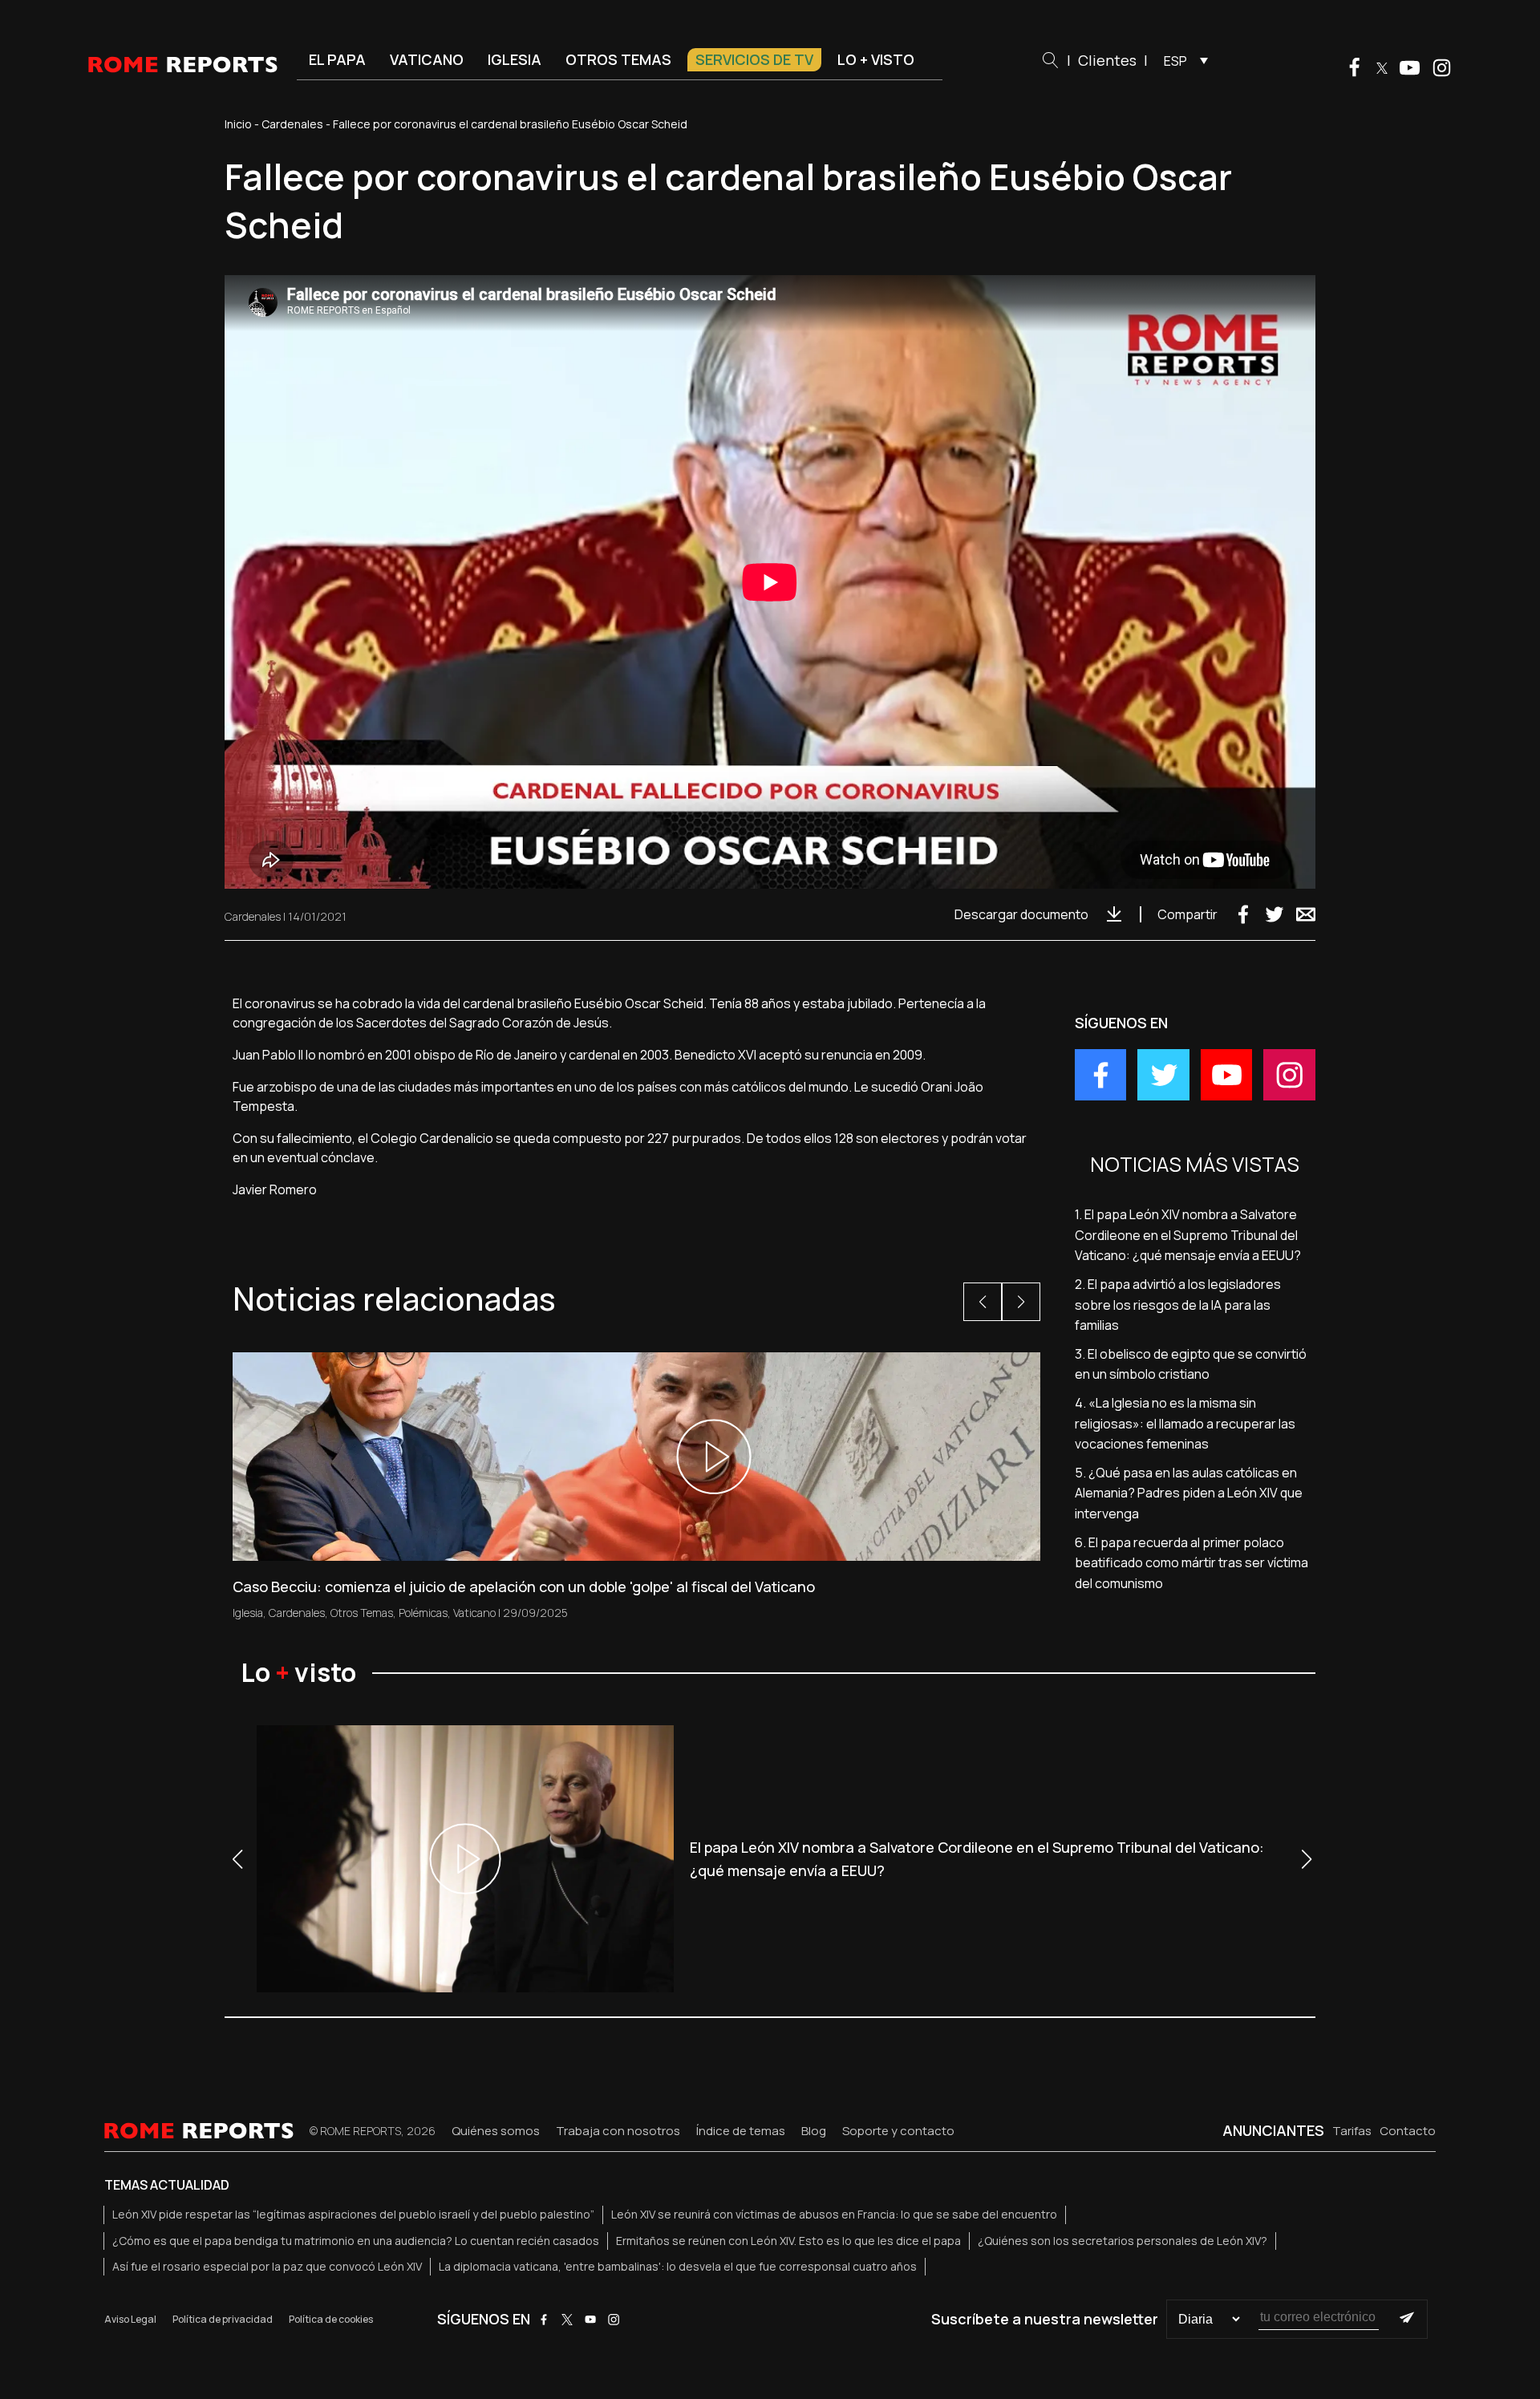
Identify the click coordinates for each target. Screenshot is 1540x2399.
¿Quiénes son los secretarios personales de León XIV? (1123, 2241)
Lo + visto (876, 59)
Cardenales (292, 124)
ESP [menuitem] (1175, 61)
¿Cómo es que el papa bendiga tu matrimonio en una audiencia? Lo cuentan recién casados (356, 2241)
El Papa (337, 59)
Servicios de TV (754, 59)
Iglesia (515, 59)
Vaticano (427, 59)
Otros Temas (362, 1613)
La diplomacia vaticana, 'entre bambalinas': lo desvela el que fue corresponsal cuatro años (678, 2266)
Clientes (1107, 60)
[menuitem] (1182, 60)
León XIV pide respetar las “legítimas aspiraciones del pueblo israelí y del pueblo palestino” (353, 2214)
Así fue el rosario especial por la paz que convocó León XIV (267, 2266)
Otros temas (618, 59)
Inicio (238, 124)
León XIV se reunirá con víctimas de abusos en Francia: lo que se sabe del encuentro (834, 2214)
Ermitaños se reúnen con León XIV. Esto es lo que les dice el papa (788, 2241)
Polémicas (423, 1613)
